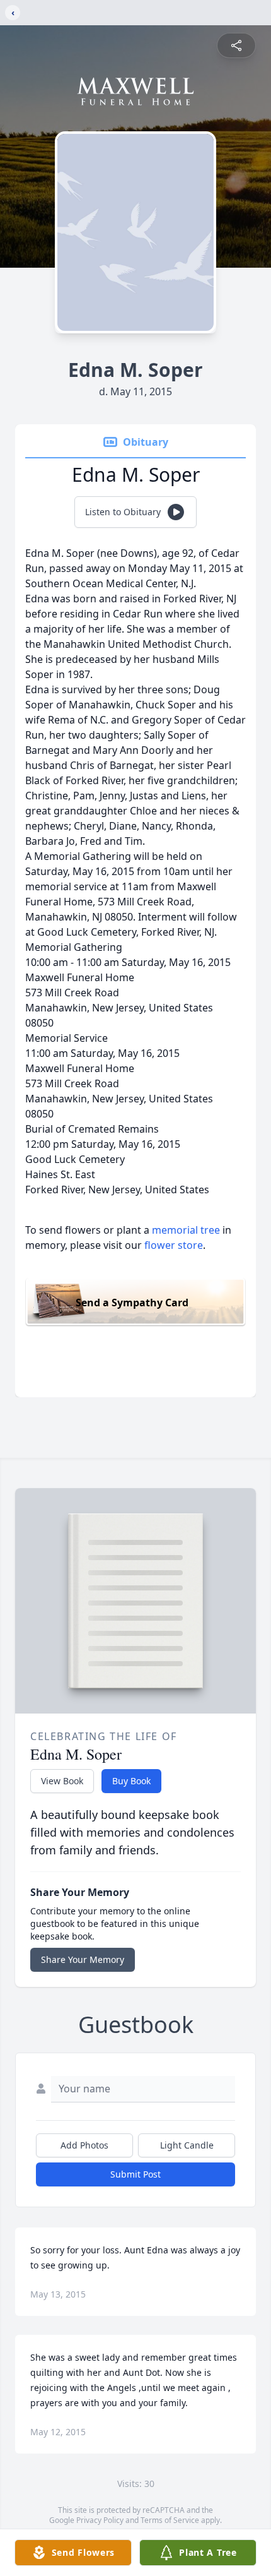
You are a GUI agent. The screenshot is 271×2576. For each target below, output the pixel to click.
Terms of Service (170, 2520)
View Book (62, 1781)
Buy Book (131, 1781)
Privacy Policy (100, 2520)
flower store (174, 1245)
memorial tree (186, 1230)
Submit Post (135, 2174)
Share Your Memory (83, 1959)
